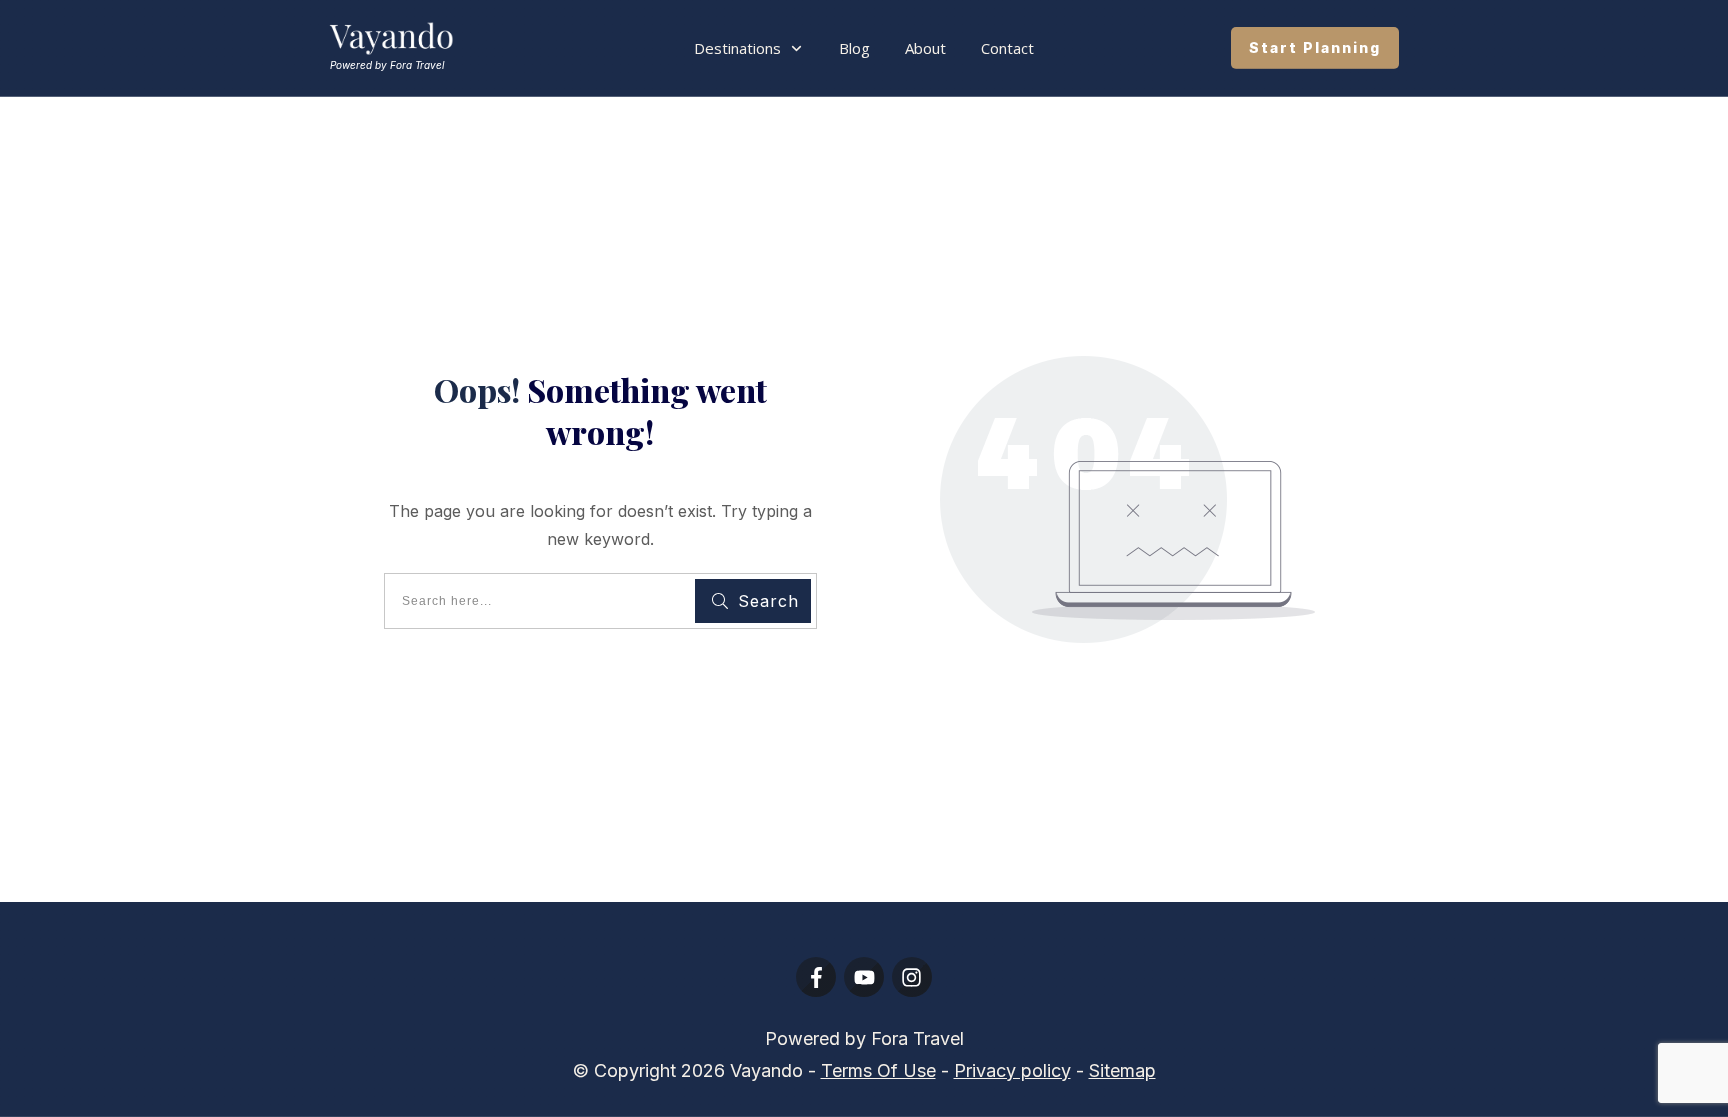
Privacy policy (1012, 1070)
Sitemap (1122, 1070)
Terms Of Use (878, 1070)
